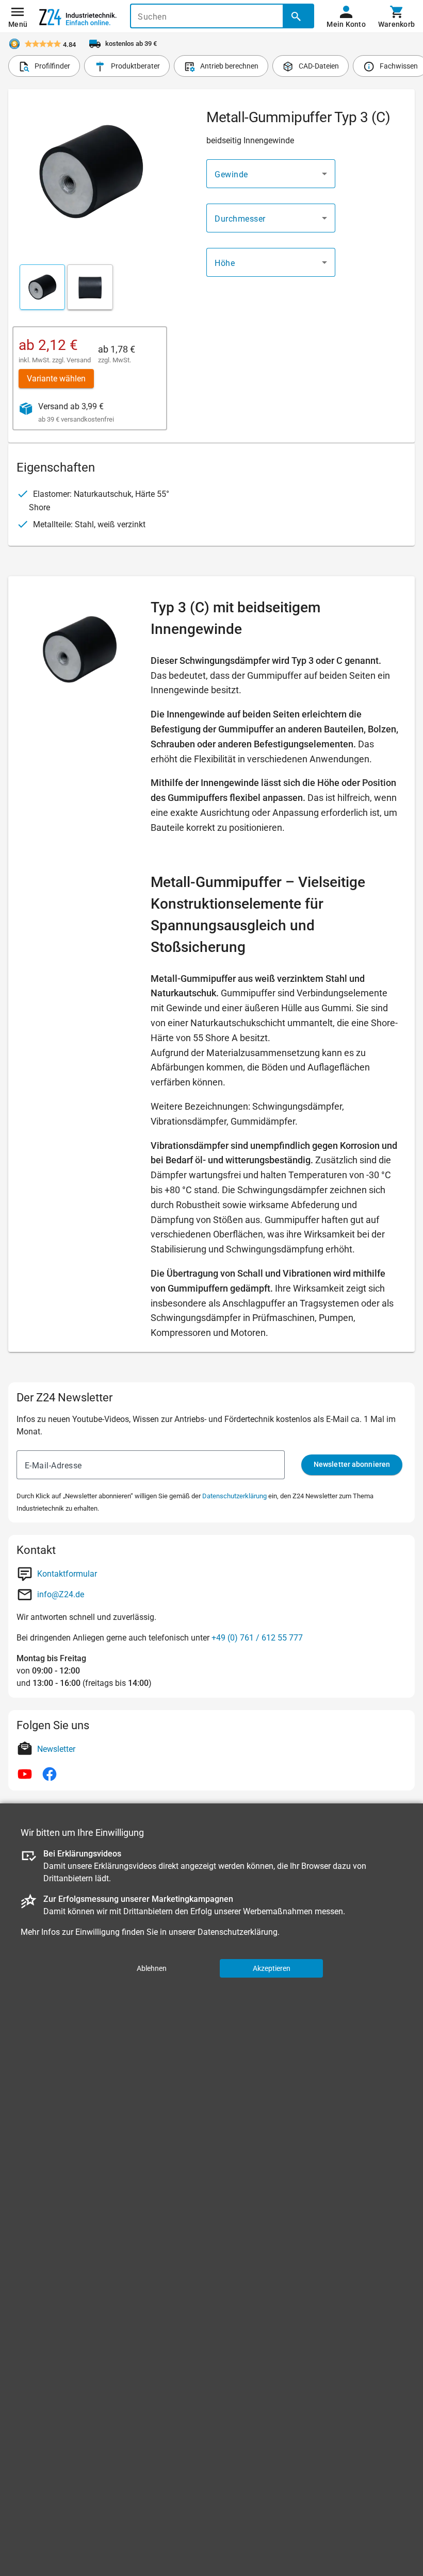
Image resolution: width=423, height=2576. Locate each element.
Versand (79, 360)
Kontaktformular (67, 1574)
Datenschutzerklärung (234, 1496)
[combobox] (271, 174)
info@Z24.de (61, 1594)
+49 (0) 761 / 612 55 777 (257, 1638)
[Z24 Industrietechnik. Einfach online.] (78, 16)
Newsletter (56, 1749)
